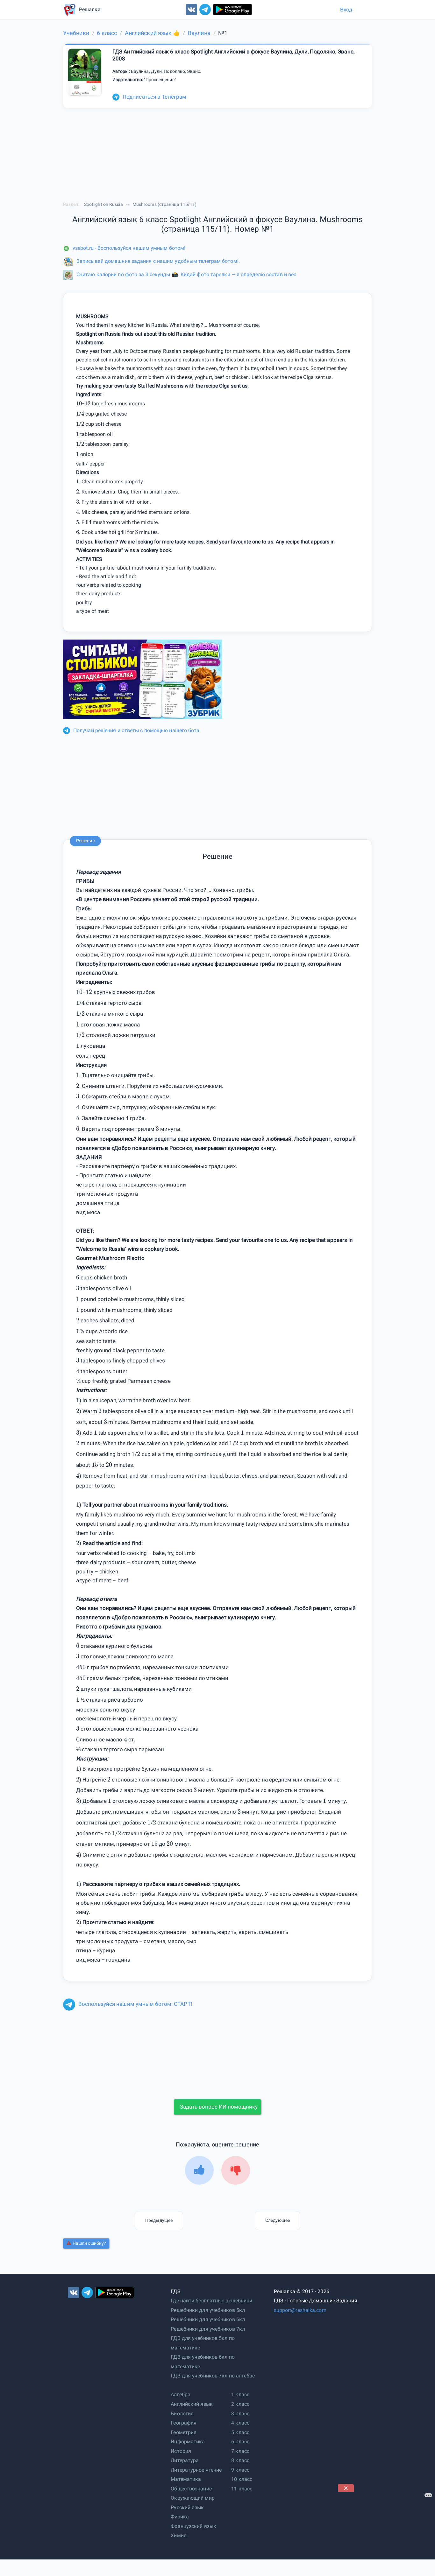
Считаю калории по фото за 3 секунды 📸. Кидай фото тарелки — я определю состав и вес (186, 274)
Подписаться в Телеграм (154, 97)
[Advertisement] (386, 2532)
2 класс (240, 2404)
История (181, 2451)
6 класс (240, 2442)
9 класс (240, 2470)
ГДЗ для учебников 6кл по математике (203, 2362)
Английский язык (192, 2404)
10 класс (242, 2479)
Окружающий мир (193, 2498)
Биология (182, 2414)
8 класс (240, 2460)
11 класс (242, 2489)
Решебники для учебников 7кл (208, 2329)
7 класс (240, 2451)
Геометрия (184, 2432)
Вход (346, 10)
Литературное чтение (196, 2470)
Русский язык (187, 2507)
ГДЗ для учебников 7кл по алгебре (213, 2376)
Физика (180, 2517)
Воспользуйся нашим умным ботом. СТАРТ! (135, 2004)
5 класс (240, 2432)
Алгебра (181, 2394)
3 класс (240, 2414)
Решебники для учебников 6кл (208, 2319)
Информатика (188, 2442)
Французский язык (193, 2526)
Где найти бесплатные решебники (211, 2301)
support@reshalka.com (300, 2310)
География (184, 2423)
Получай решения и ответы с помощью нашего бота (136, 730)
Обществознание (191, 2489)
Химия (179, 2535)
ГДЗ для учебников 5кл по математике (203, 2343)
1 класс (240, 2394)
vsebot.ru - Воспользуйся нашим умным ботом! (129, 248)
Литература (185, 2460)
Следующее (278, 2220)
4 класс (240, 2423)
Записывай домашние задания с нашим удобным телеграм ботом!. (158, 261)
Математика (186, 2479)
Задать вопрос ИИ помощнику (219, 2107)
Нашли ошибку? (89, 2243)
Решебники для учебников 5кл (208, 2310)
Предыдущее (159, 2220)
